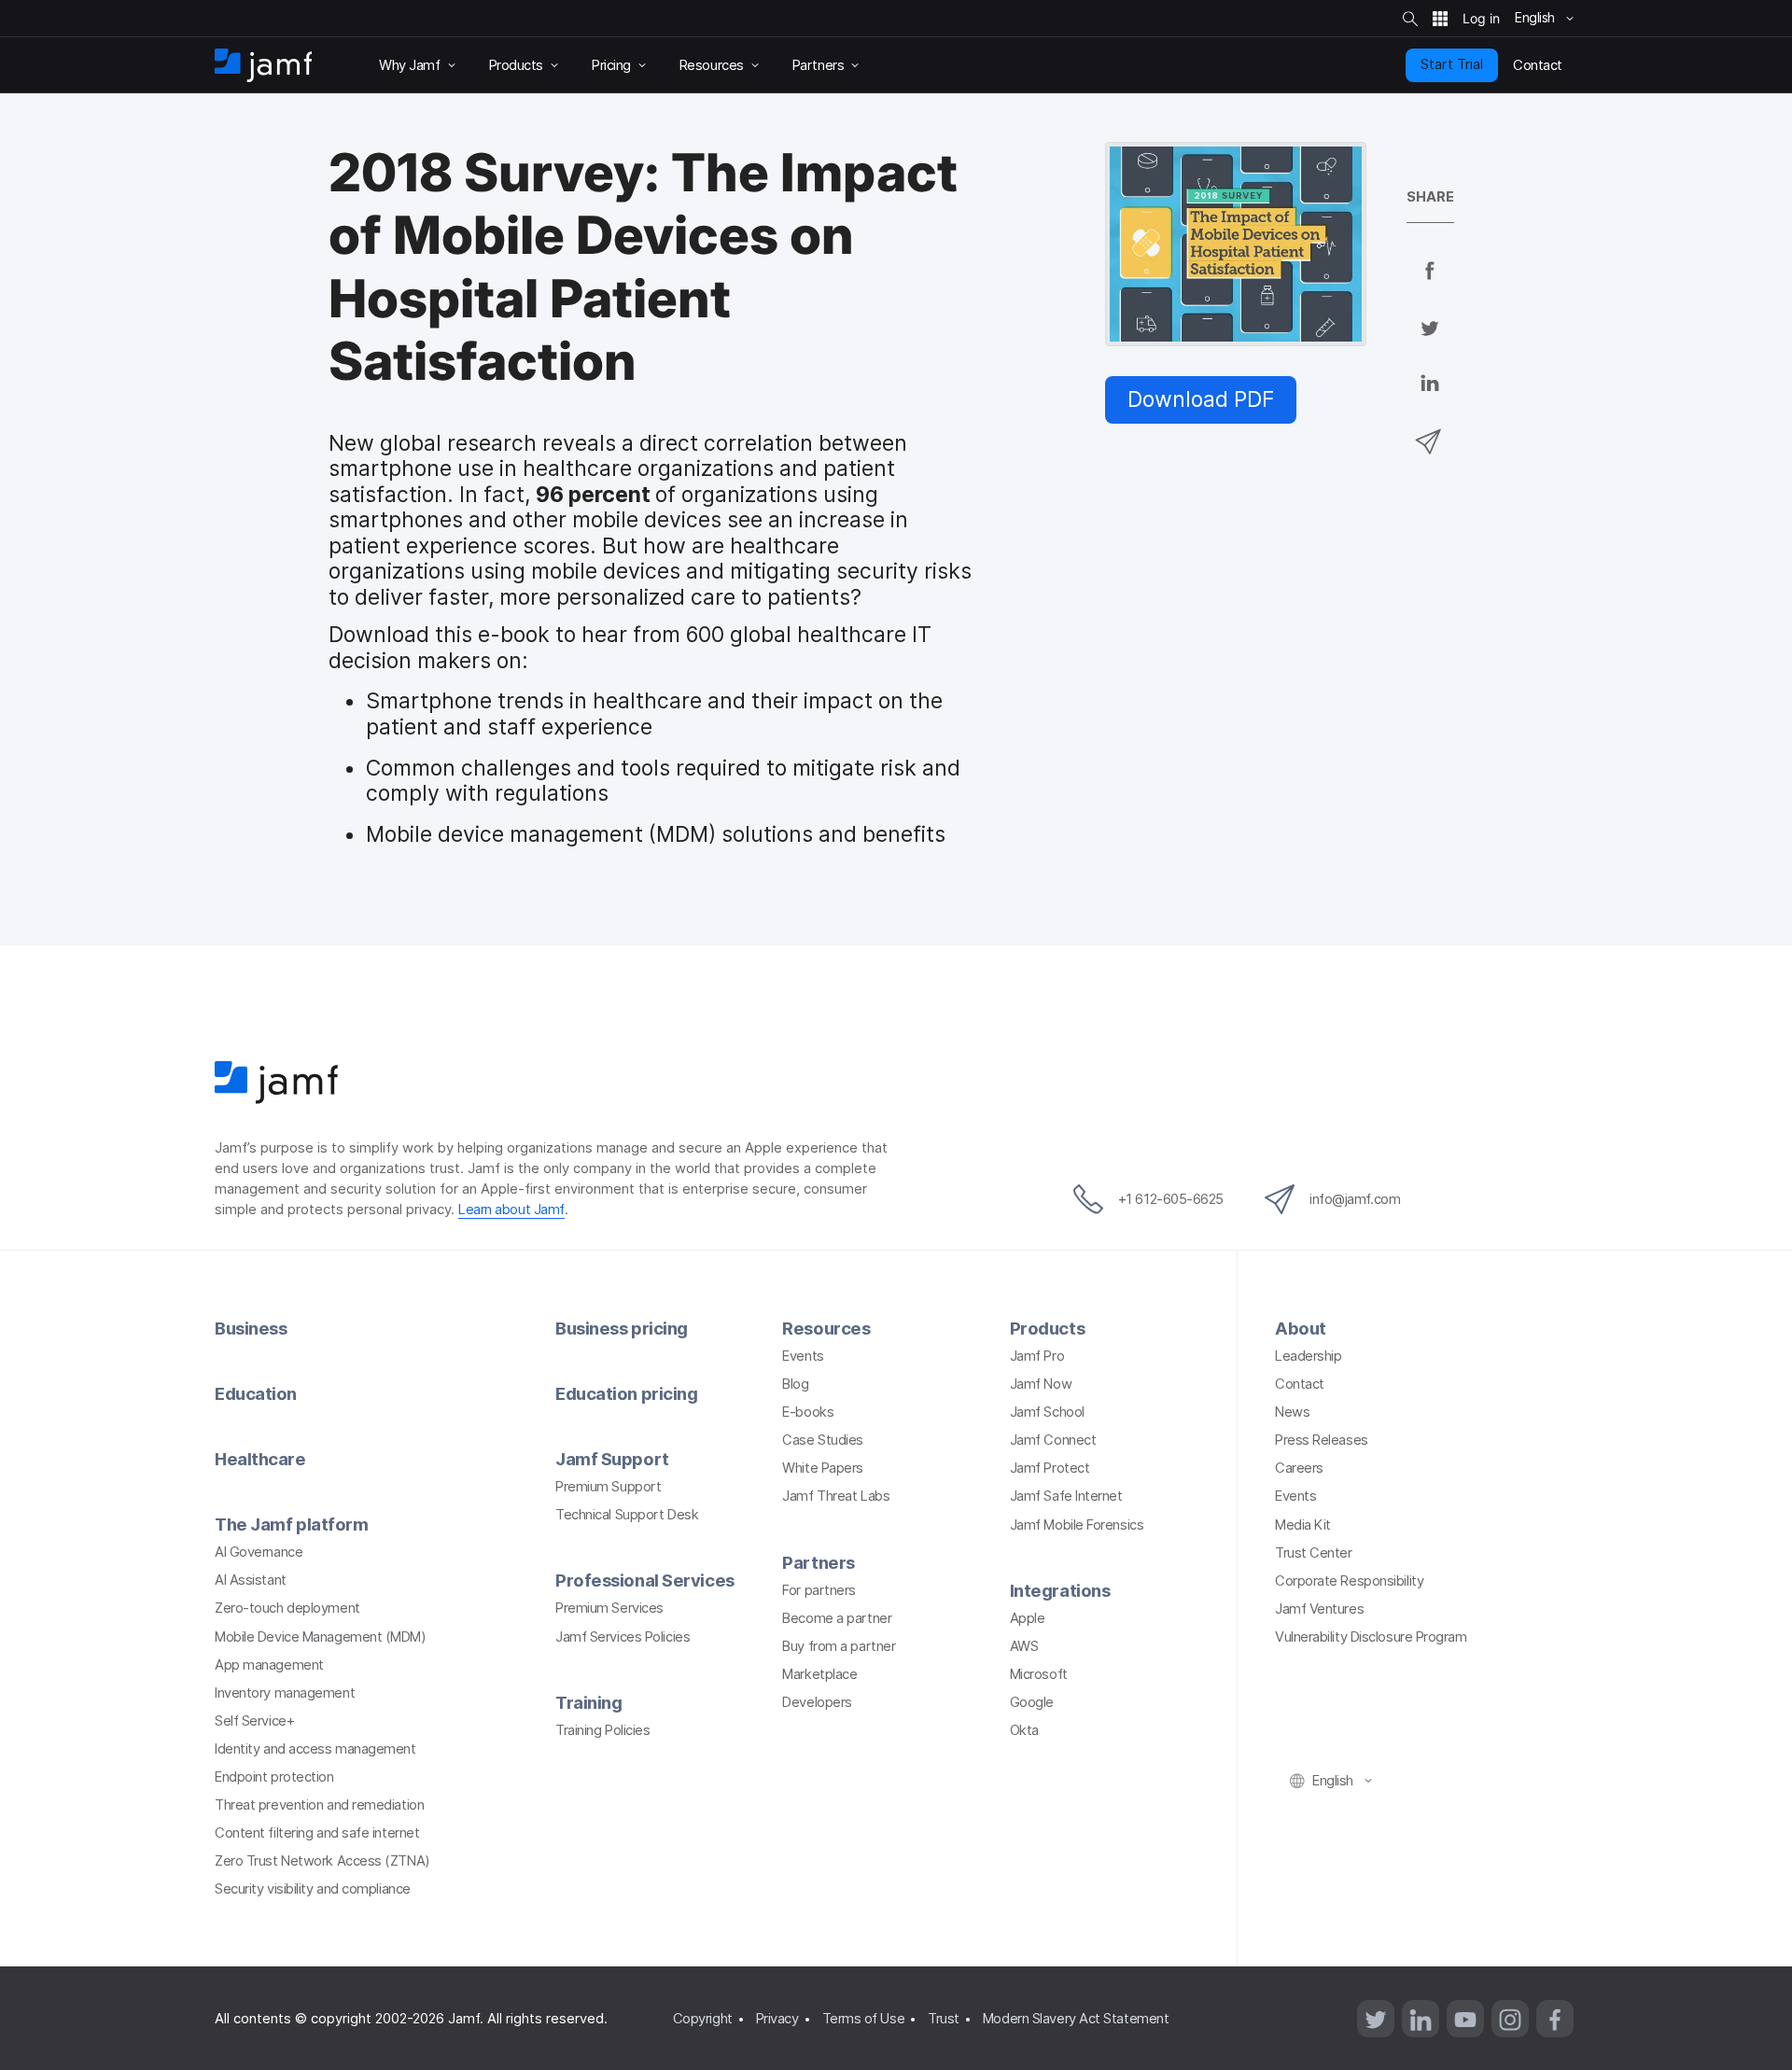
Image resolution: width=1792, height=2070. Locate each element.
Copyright (703, 2019)
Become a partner (837, 1618)
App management (269, 1665)
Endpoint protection (274, 1777)
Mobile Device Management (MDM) (321, 1637)
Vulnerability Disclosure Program (1371, 1637)
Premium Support (608, 1487)
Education (256, 1393)
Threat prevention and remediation (319, 1805)
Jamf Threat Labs (836, 1496)
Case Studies (823, 1440)
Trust (944, 2019)
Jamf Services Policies (623, 1637)
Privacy (777, 2019)
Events (803, 1356)
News (1292, 1412)
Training (588, 1702)
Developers (817, 1702)
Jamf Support (612, 1459)
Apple (1028, 1618)
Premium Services (609, 1608)
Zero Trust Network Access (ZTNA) (322, 1861)
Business (251, 1328)
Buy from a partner (839, 1646)
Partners (818, 1562)
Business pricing (622, 1328)
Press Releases (1322, 1440)
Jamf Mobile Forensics (1077, 1525)
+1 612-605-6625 (1171, 1199)
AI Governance (259, 1552)
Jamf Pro (1037, 1356)
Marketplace (819, 1674)
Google (1032, 1702)
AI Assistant (251, 1580)
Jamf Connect (1053, 1440)
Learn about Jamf (511, 1210)
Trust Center (1314, 1553)
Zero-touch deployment (287, 1608)
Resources (826, 1328)
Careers (1299, 1468)
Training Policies (602, 1730)
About (1301, 1328)
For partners (819, 1590)
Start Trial (1452, 64)
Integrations (1060, 1590)
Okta (1024, 1730)
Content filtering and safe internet (317, 1833)
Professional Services (645, 1580)
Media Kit (1303, 1525)
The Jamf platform (291, 1524)
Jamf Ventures (1319, 1609)
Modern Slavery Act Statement (1076, 2019)
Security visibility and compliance (313, 1889)
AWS (1024, 1646)
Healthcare (260, 1459)
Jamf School (1047, 1412)
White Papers (823, 1468)
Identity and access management (315, 1749)
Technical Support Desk (627, 1515)
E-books (808, 1412)
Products (1047, 1328)
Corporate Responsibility (1349, 1581)
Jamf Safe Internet (1066, 1496)
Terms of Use (864, 2019)
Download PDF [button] (1201, 399)
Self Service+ (254, 1721)
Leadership (1309, 1356)
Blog (795, 1384)
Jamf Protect (1050, 1468)
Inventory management (285, 1693)
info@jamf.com (1355, 1199)
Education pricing (626, 1393)
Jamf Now (1041, 1384)
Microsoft (1039, 1674)
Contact (1300, 1384)
